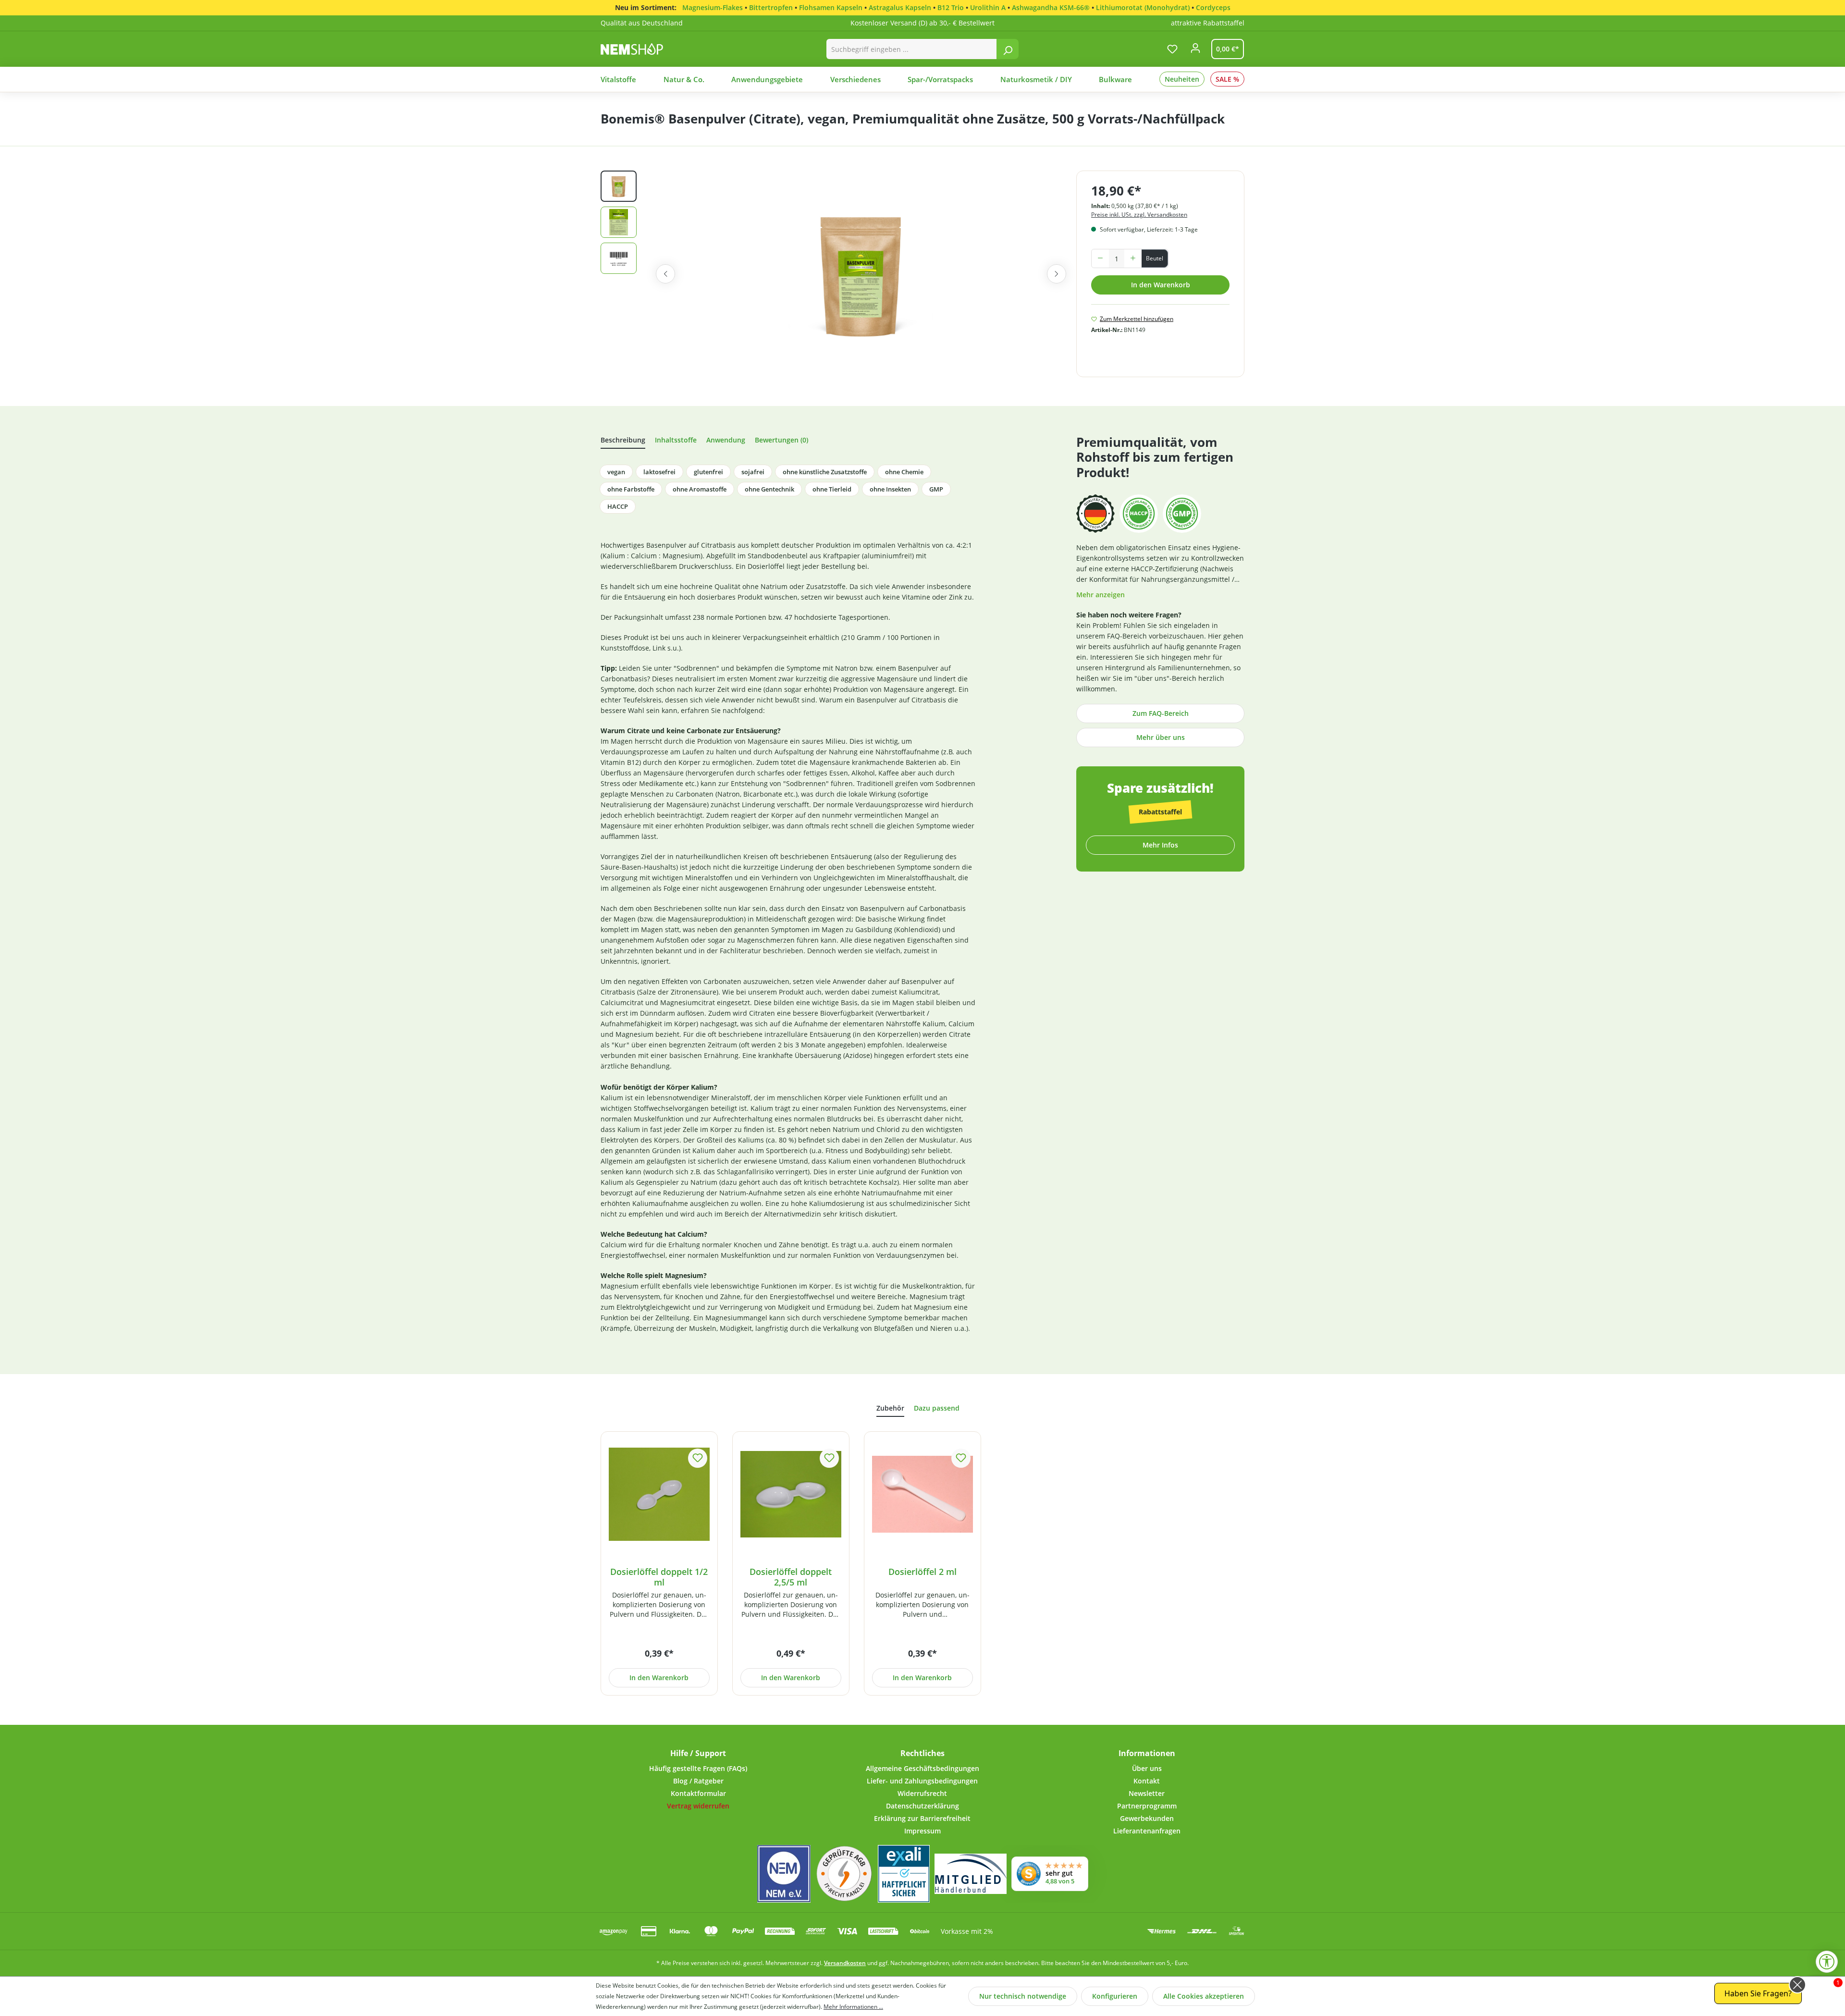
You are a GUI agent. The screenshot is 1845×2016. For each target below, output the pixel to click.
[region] (838, 274)
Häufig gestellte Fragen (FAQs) (698, 1768)
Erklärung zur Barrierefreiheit (922, 1818)
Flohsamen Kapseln (831, 7)
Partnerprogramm (1147, 1806)
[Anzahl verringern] (1100, 258)
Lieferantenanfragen (1147, 1831)
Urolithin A (988, 7)
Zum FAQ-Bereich (1161, 713)
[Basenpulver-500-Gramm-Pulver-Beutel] (861, 274)
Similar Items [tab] (937, 1409)
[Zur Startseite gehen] (642, 49)
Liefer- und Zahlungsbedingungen (922, 1781)
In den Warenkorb (1161, 285)
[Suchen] (1008, 49)
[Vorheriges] (665, 274)
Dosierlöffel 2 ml (922, 1572)
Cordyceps (1213, 7)
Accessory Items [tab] (890, 1410)
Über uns (1147, 1768)
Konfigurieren (1115, 1996)
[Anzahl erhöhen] (1133, 258)
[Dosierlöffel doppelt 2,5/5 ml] (791, 1494)
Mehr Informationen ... (853, 2007)
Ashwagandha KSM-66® (1051, 7)
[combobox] (912, 49)
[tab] (623, 442)
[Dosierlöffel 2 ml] (922, 1494)
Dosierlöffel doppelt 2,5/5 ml (791, 1577)
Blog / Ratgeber (698, 1781)
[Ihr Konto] (1195, 51)
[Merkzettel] (1172, 49)
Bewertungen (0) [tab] (781, 440)
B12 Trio (951, 7)
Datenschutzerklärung (922, 1806)
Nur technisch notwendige (1023, 1996)
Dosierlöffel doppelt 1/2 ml (659, 1577)
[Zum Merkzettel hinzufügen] (698, 1458)
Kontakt (1147, 1781)
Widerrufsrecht (922, 1793)
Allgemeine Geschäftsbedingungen (922, 1768)
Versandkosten (845, 1963)
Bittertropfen (771, 7)
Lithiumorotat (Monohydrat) (1143, 7)
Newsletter (1147, 1793)
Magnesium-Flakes (713, 7)
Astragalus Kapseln (900, 7)
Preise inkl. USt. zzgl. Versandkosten (1139, 215)
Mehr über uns (1161, 737)
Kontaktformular (698, 1793)
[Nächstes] (1057, 274)
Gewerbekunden (1147, 1818)
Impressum (922, 1831)
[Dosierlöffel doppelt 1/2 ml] (659, 1494)
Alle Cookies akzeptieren (1204, 1996)
